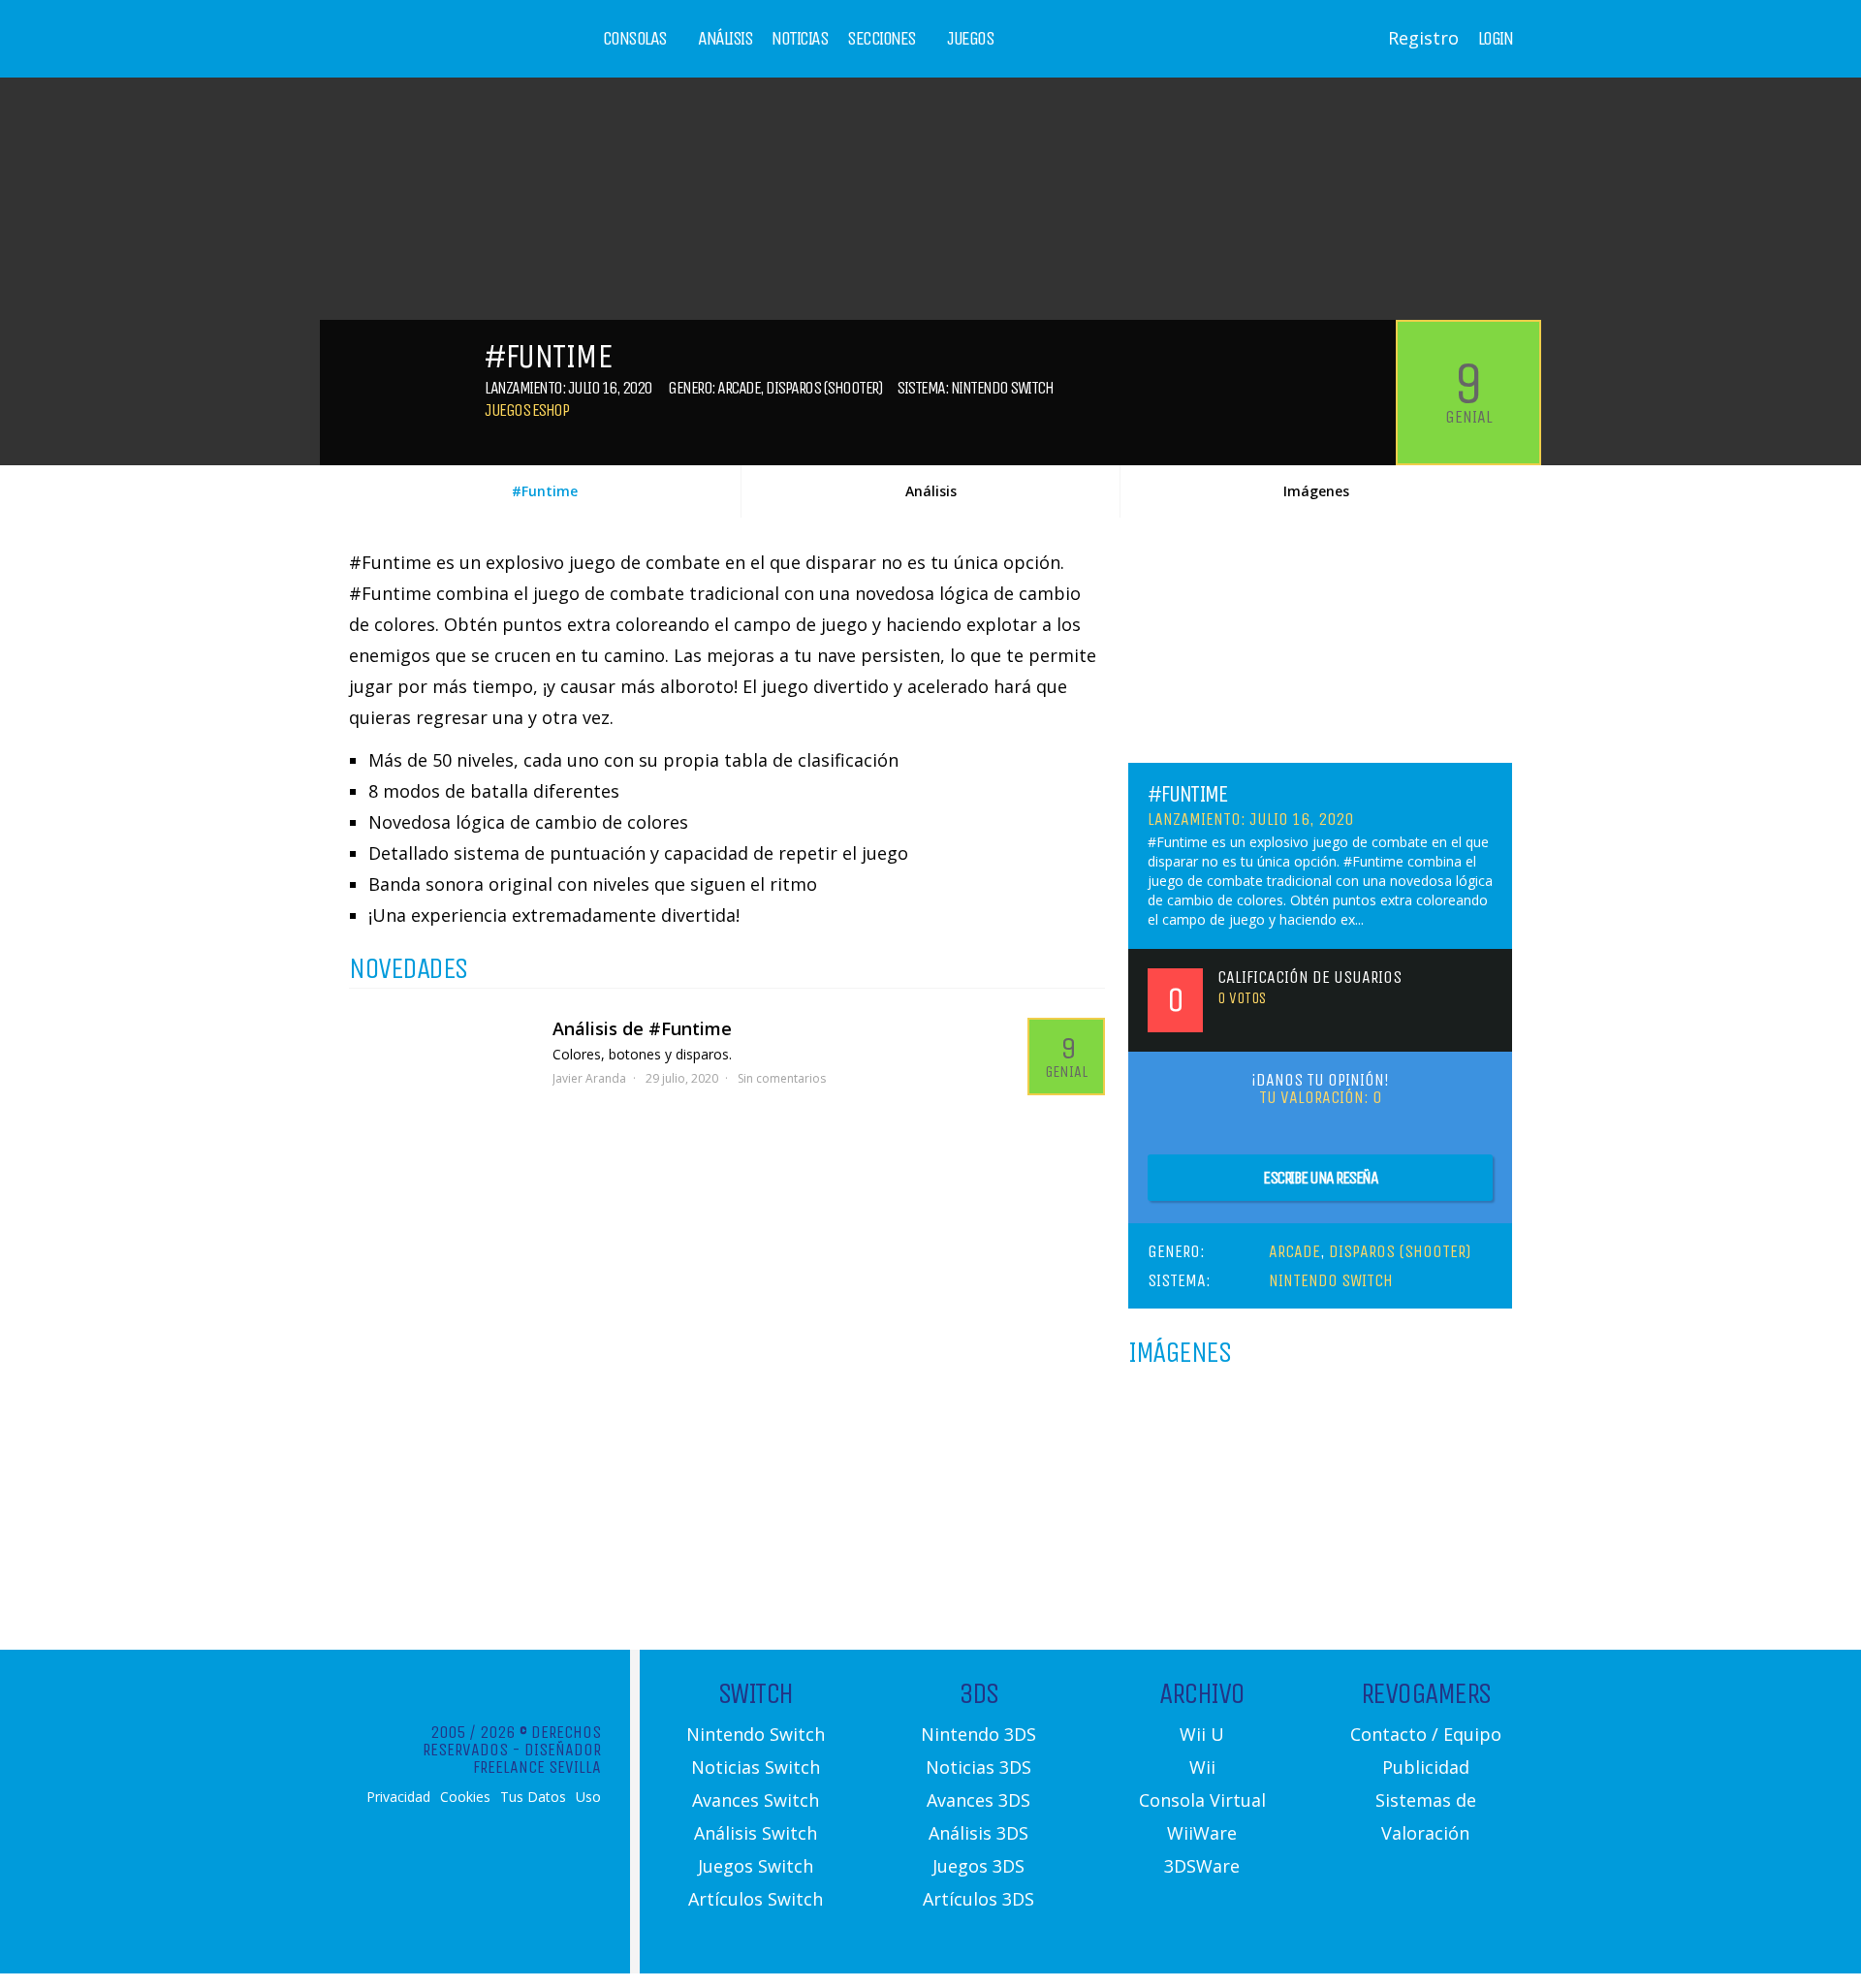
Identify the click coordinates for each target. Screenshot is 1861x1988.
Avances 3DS (978, 1800)
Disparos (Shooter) (824, 388)
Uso (588, 1797)
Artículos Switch (756, 1899)
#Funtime (545, 491)
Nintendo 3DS (978, 1734)
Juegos (970, 39)
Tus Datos (533, 1797)
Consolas (635, 39)
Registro (1423, 38)
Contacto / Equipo (1426, 1734)
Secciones (882, 39)
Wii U (1202, 1734)
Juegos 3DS (978, 1866)
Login (1496, 39)
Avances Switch (756, 1800)
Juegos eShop (526, 410)
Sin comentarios (782, 1078)
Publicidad (1426, 1767)
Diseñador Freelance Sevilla (537, 1758)
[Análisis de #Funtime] (441, 1066)
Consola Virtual (1202, 1800)
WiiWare (1202, 1833)
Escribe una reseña (1320, 1178)
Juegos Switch (756, 1866)
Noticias (800, 39)
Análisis (725, 39)
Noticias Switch (756, 1767)
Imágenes (1316, 491)
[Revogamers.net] (432, 53)
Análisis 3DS (978, 1833)
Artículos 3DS (978, 1899)
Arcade (739, 388)
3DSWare (1202, 1866)
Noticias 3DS (978, 1767)
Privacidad (398, 1797)
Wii (1202, 1767)
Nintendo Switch (1002, 388)
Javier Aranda (589, 1078)
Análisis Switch (756, 1833)
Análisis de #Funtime (642, 1028)
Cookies (465, 1797)
